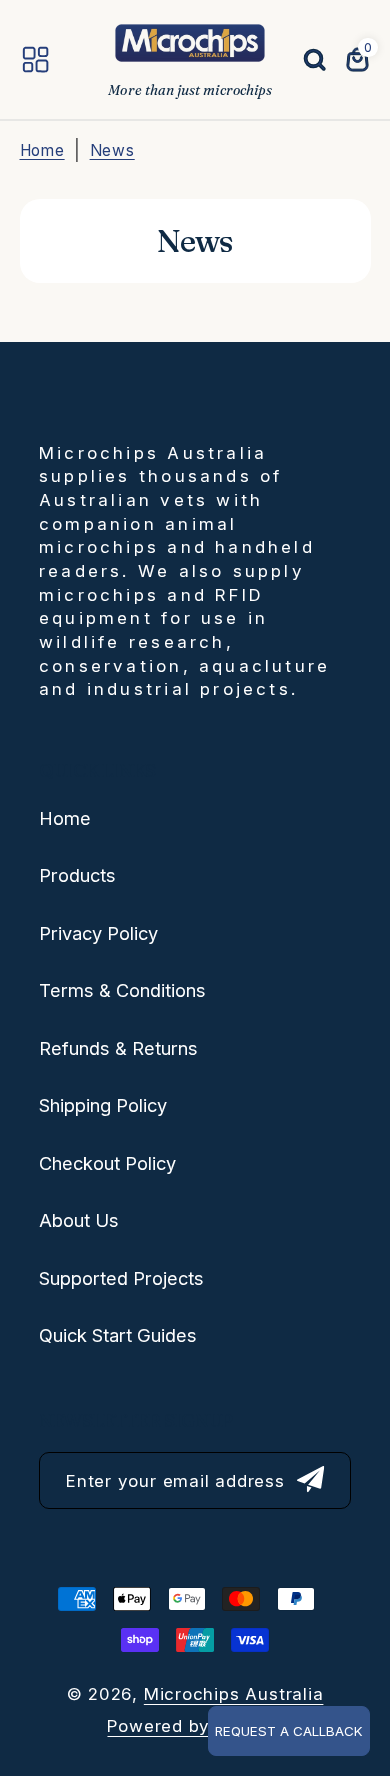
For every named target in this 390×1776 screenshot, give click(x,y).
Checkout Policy (107, 1163)
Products (77, 875)
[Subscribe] (311, 1480)
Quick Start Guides (118, 1335)
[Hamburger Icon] (35, 59)
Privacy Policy (98, 933)
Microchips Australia (234, 1694)
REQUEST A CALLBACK (289, 1731)
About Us (79, 1220)
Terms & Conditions (122, 990)
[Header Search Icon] (304, 60)
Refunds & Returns (118, 1048)
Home (42, 150)
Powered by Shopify (194, 1726)
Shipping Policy (103, 1105)
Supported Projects (121, 1278)
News (112, 150)
